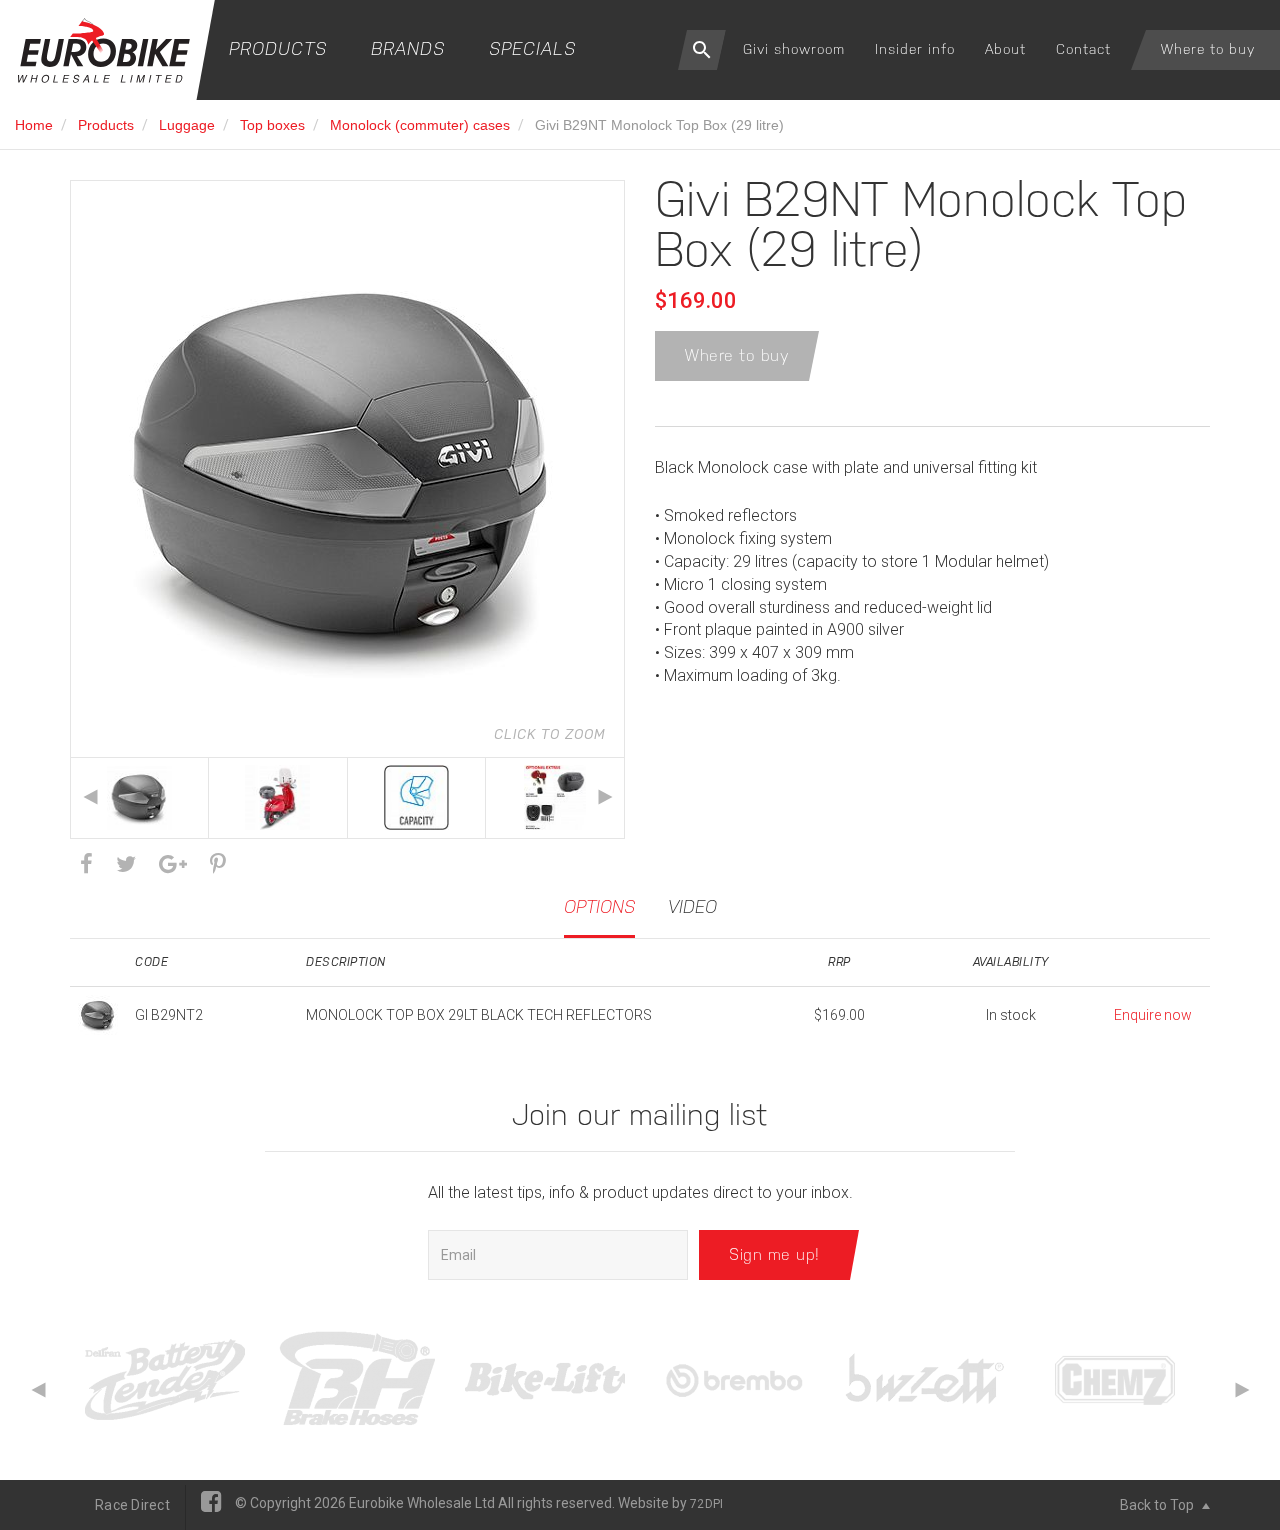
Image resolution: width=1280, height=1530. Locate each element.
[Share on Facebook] (86, 864)
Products (278, 48)
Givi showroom (794, 49)
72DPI (706, 1504)
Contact (1083, 49)
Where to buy (1208, 49)
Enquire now (1153, 1015)
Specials (532, 48)
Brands (408, 48)
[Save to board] (218, 864)
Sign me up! (774, 1254)
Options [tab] (599, 906)
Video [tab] (692, 906)
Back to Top (1158, 1505)
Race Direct (132, 1505)
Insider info (915, 49)
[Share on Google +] (173, 864)
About (1005, 49)
